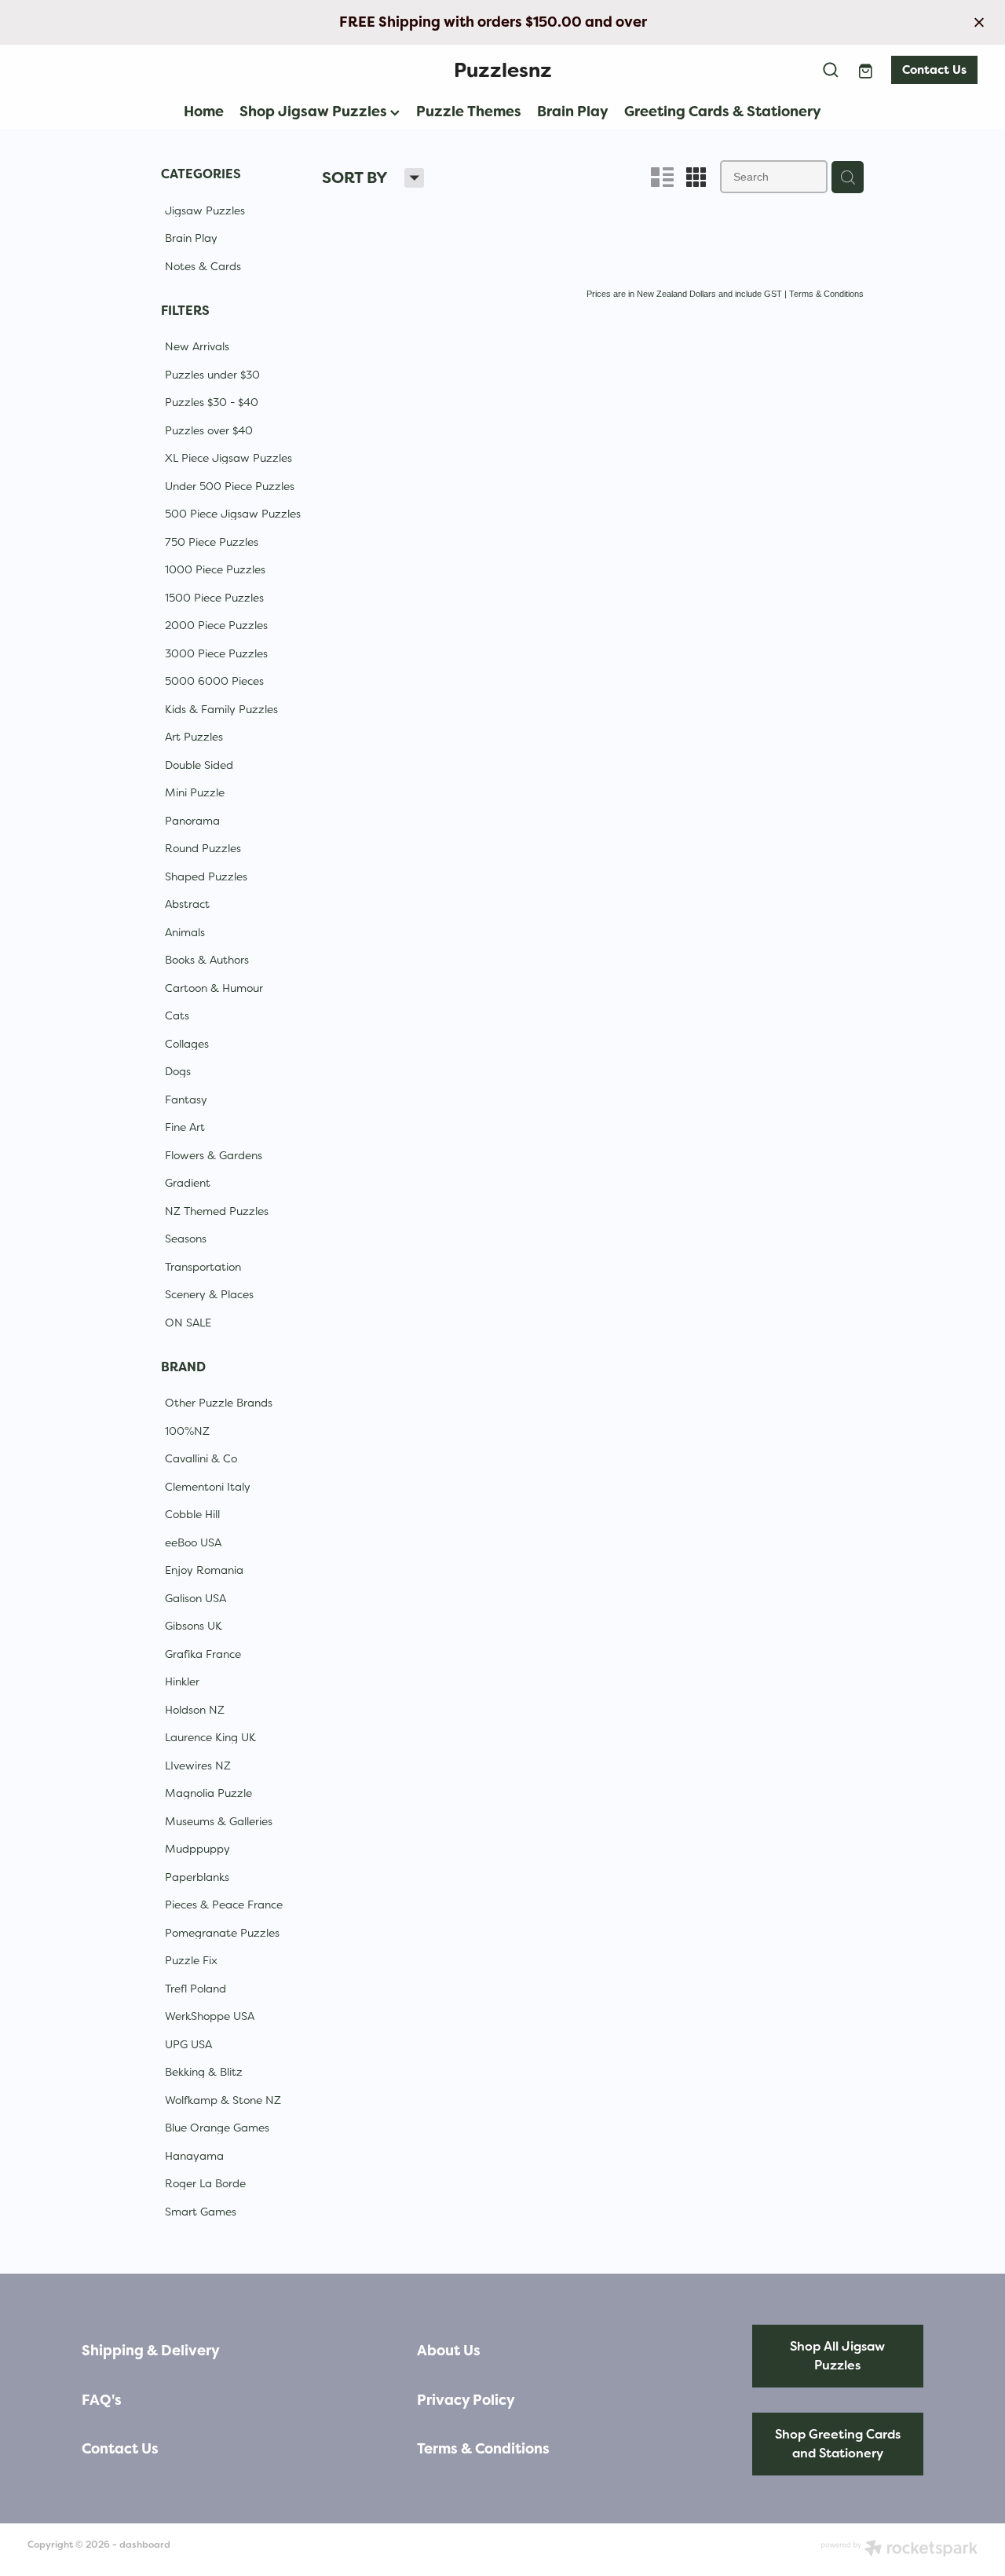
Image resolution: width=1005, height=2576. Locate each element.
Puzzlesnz (503, 70)
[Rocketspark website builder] (899, 2550)
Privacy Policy (466, 2400)
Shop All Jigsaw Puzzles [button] (837, 2356)
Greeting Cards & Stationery (723, 111)
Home (204, 111)
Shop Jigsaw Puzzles (315, 111)
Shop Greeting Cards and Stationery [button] (838, 2444)
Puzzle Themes (469, 111)
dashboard (145, 2545)
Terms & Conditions (483, 2449)
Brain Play (573, 111)
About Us (449, 2351)
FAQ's (102, 2400)
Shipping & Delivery (151, 2351)
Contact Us (934, 70)
